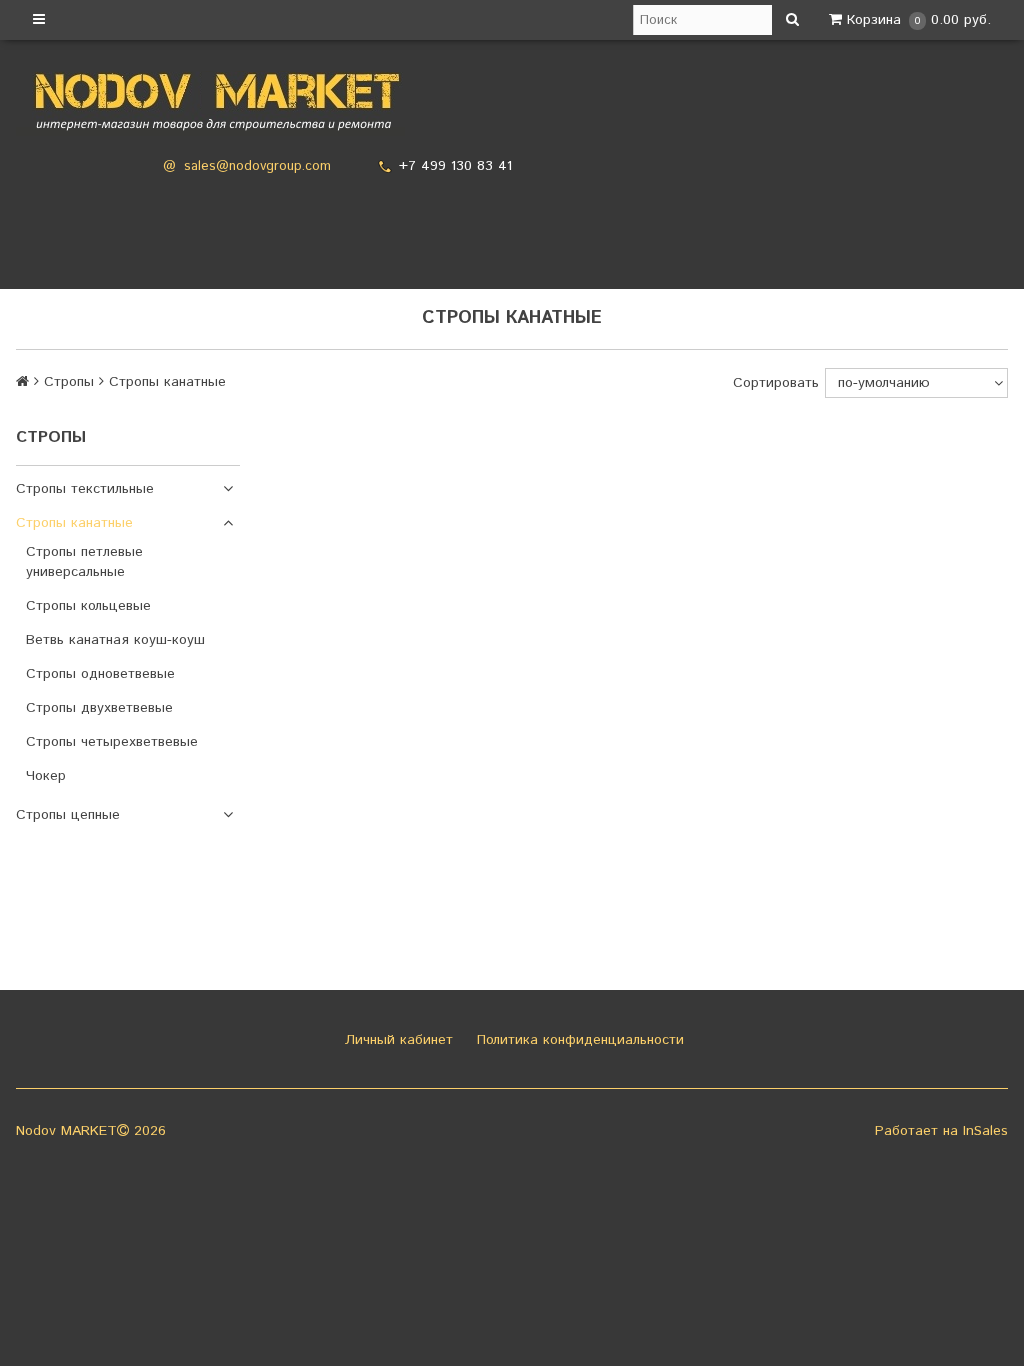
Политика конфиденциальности (578, 1040)
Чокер (46, 776)
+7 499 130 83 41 (455, 166)
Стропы (69, 382)
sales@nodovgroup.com (257, 166)
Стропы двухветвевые (99, 708)
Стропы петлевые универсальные (84, 562)
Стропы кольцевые (88, 606)
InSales (985, 1131)
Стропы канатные (74, 523)
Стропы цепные (68, 815)
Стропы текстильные (85, 489)
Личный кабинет (396, 1040)
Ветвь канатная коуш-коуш (115, 640)
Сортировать (776, 383)
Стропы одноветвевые (100, 674)
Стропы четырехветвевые (112, 742)
